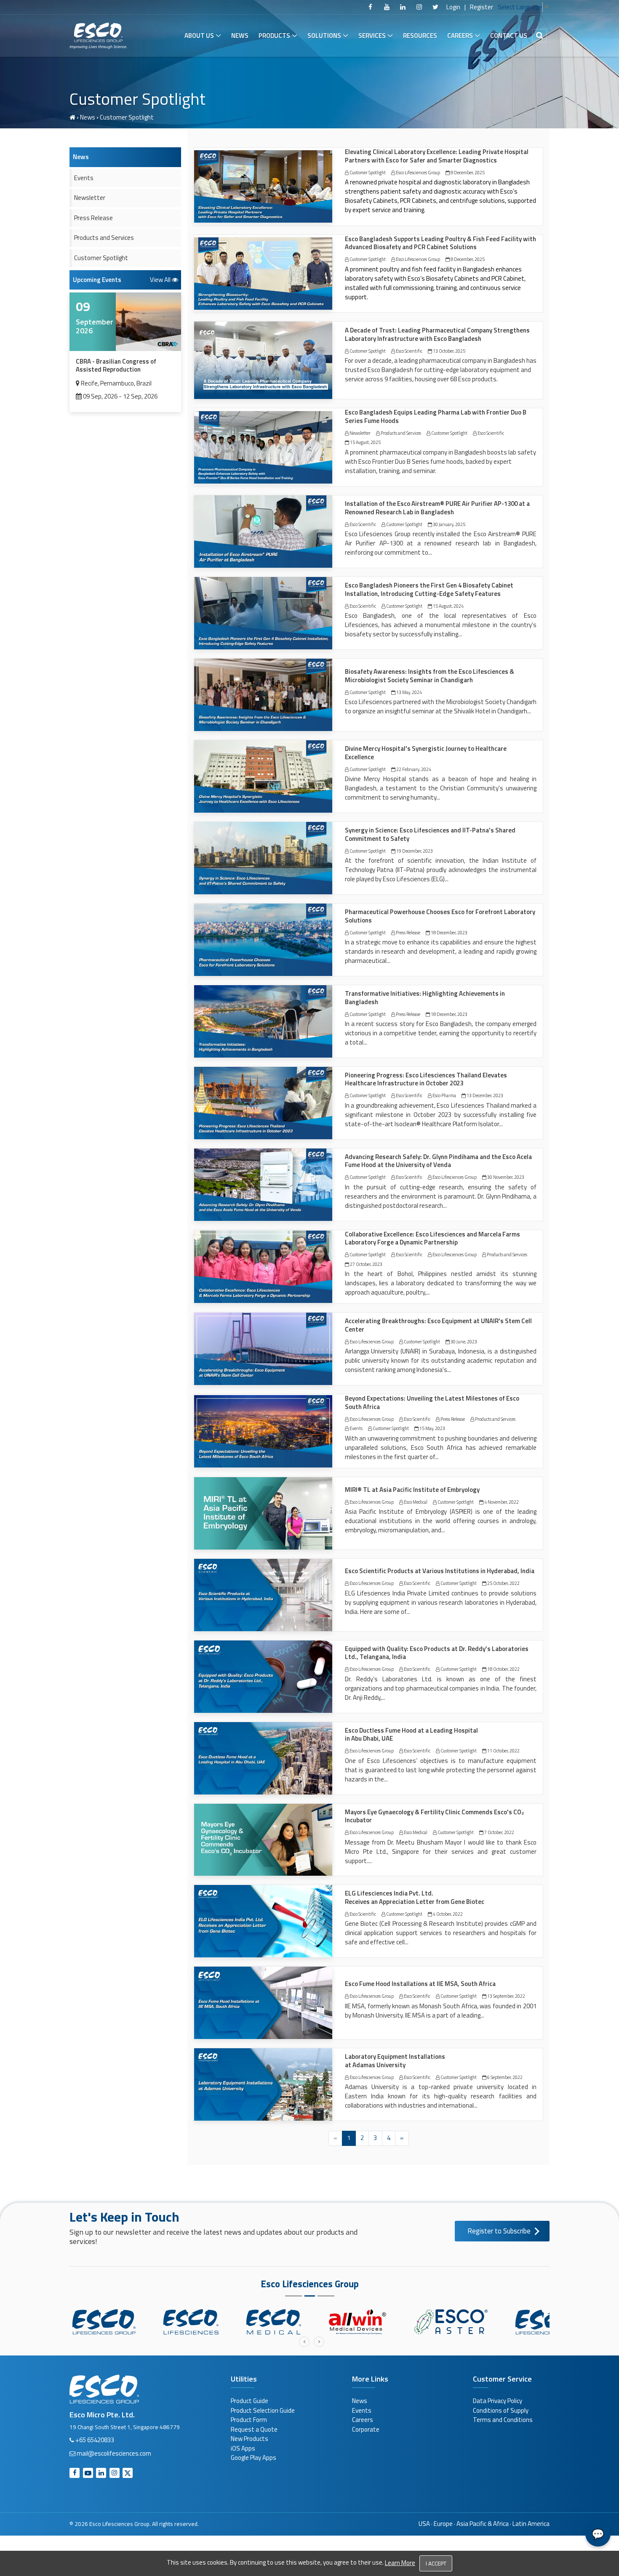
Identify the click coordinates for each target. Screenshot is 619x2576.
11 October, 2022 (503, 1751)
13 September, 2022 (506, 1996)
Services (372, 36)
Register (482, 7)
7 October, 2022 (499, 1832)
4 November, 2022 (501, 1502)
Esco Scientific (409, 351)
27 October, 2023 (366, 1264)
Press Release (408, 933)
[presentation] (304, 2342)
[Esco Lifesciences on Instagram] (419, 7)
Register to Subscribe (499, 2231)
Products (274, 36)
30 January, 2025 (449, 524)
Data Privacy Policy (498, 2401)
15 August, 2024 (448, 606)
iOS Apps (243, 2448)
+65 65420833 (95, 2440)
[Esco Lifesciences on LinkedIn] (403, 7)
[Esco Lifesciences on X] (435, 7)
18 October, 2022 (503, 1669)
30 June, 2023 (463, 1342)
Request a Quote (254, 2429)
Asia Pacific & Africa (483, 2524)
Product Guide (249, 2401)
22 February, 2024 (413, 769)
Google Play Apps (253, 2458)
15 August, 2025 (365, 442)
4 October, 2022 (447, 1914)
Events (356, 1428)
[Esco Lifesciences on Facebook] (371, 7)
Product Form (249, 2420)
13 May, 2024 (409, 692)
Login (453, 7)
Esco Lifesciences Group (418, 173)
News (240, 36)
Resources (420, 36)
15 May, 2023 (432, 1428)
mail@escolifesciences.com (114, 2453)
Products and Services (400, 433)
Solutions (324, 36)
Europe (443, 2524)
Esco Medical (415, 1502)
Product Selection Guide (263, 2410)
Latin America (531, 2524)
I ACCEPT (436, 2563)
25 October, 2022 (503, 1583)
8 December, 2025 (467, 173)
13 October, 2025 (449, 351)
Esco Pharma (444, 1095)
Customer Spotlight (367, 173)
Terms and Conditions (503, 2420)
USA (424, 2524)
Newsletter (360, 433)
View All (161, 280)
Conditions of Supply (501, 2410)
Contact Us (509, 36)
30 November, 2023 (505, 1177)
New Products (249, 2439)
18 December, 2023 (449, 933)
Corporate (366, 2429)
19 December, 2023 (414, 851)
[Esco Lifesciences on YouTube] (387, 7)
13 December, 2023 (484, 1095)
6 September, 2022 (504, 2077)
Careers (460, 36)
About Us (199, 36)
